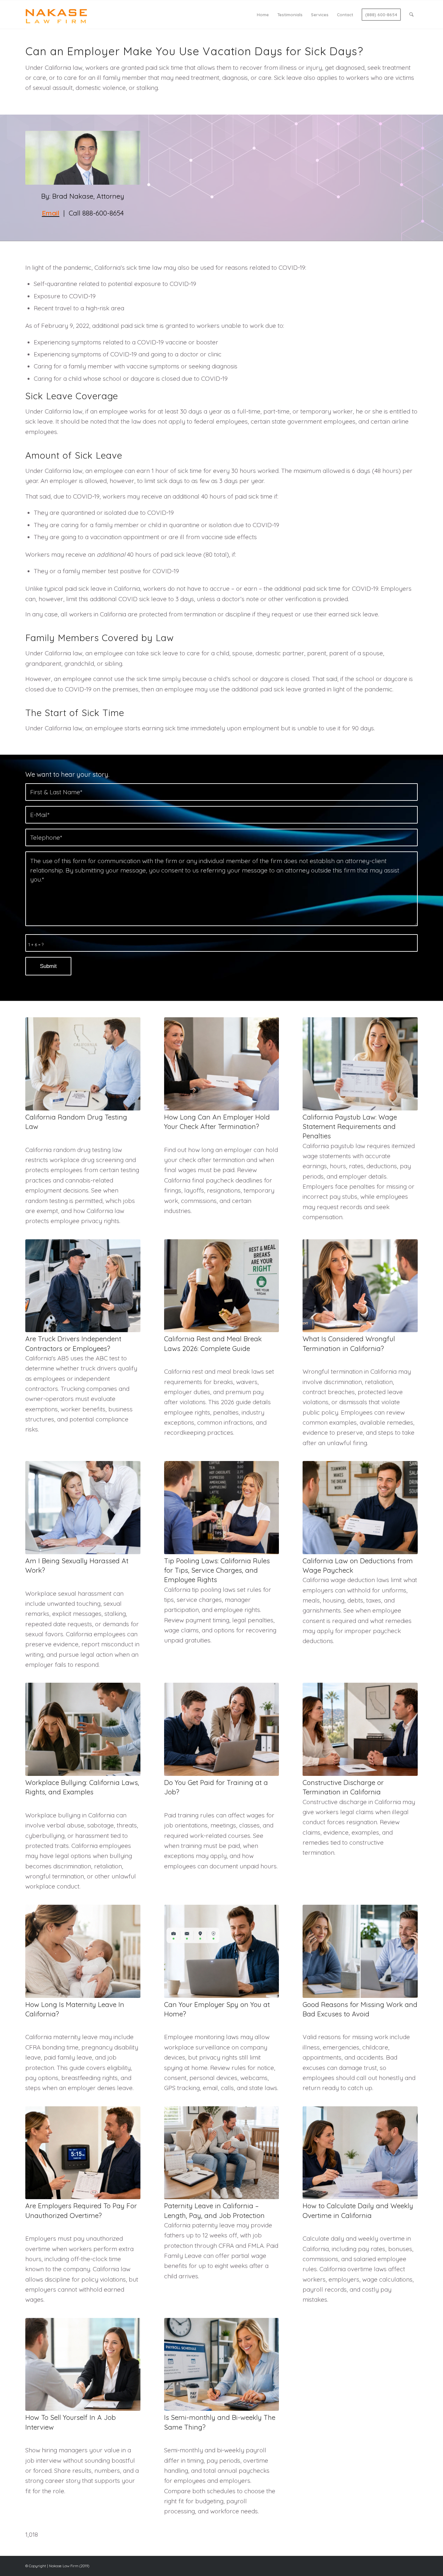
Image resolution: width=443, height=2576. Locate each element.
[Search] (411, 15)
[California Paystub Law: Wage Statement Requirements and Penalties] (360, 1064)
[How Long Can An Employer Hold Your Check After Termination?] (222, 1064)
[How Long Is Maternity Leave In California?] (83, 1951)
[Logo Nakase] (56, 15)
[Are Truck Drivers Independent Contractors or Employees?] (83, 1286)
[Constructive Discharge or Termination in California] (360, 1729)
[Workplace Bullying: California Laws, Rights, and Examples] (83, 1729)
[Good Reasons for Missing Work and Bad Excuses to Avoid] (360, 1951)
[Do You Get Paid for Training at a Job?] (222, 1729)
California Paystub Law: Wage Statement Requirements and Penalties (350, 1127)
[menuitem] (263, 15)
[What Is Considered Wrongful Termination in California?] (360, 1286)
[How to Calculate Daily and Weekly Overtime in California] (360, 2153)
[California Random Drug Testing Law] (83, 1064)
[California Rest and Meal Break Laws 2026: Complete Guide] (222, 1286)
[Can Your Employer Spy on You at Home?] (222, 1951)
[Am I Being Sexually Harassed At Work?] (83, 1508)
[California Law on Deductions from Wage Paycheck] (360, 1508)
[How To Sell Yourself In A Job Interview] (83, 2365)
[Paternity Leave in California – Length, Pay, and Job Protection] (222, 2153)
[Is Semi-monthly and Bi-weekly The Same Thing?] (222, 2365)
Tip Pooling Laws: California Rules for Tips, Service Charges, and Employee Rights (217, 1570)
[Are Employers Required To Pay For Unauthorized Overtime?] (83, 2153)
